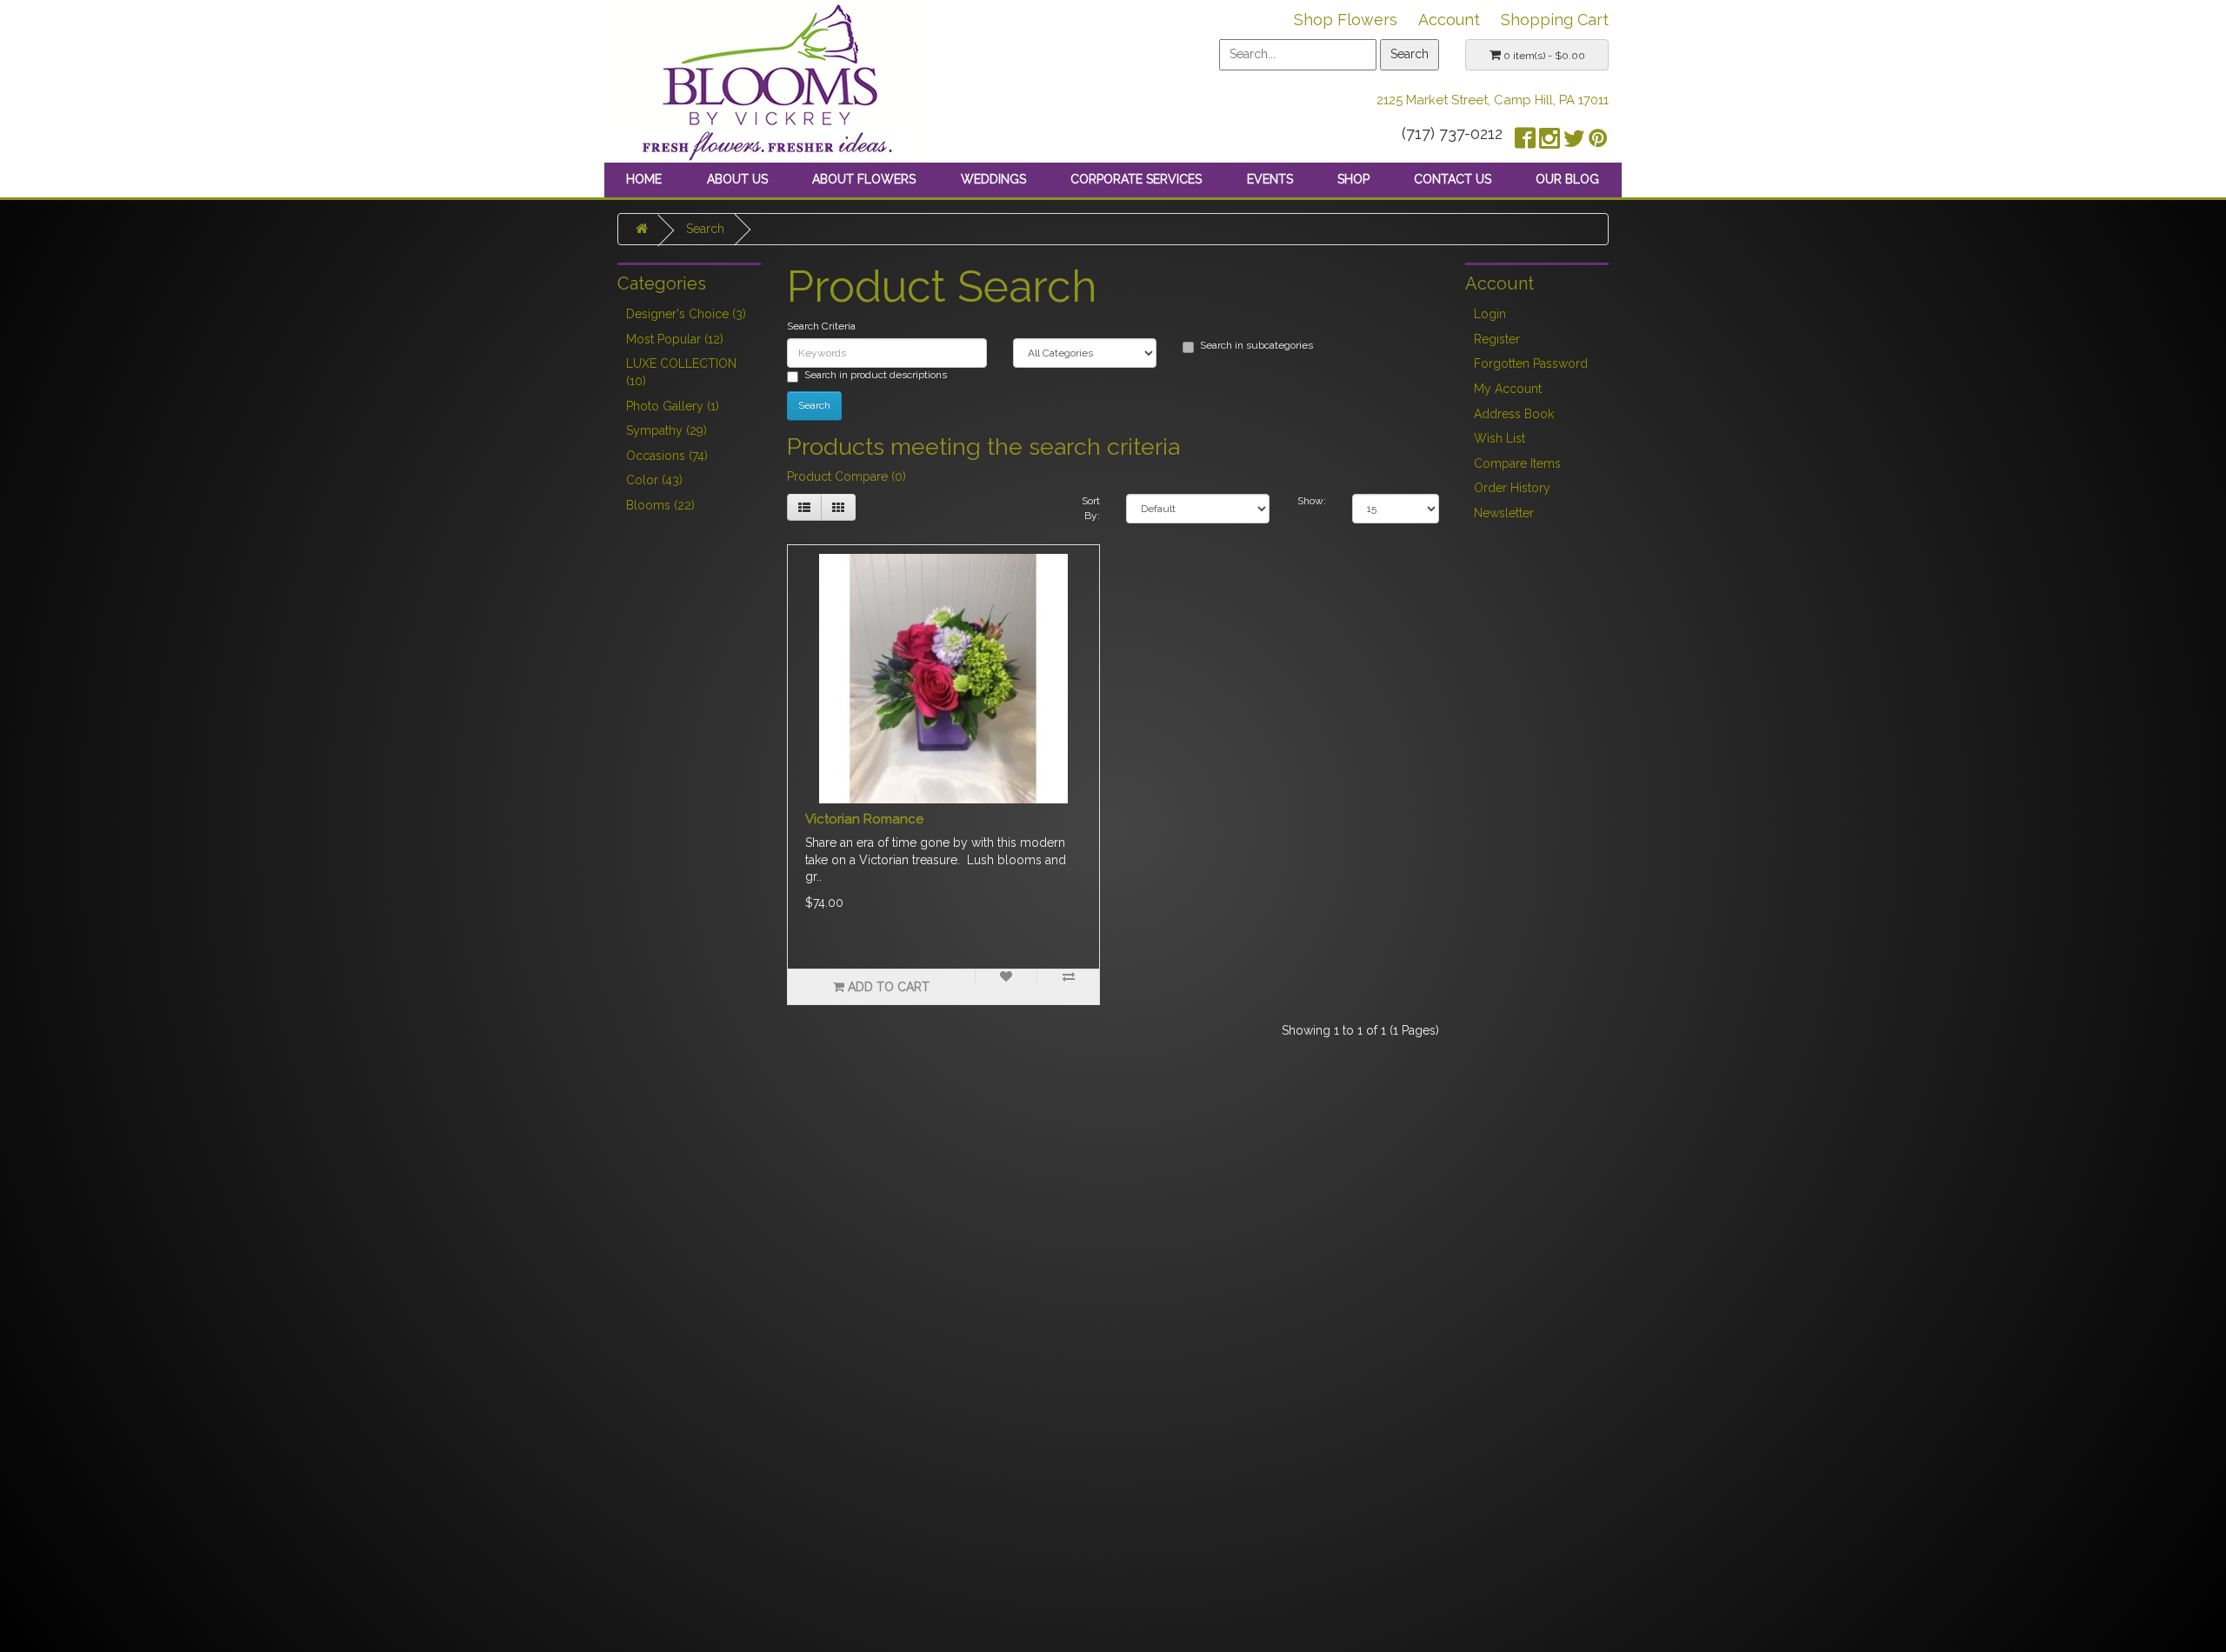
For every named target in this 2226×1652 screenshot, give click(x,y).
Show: (1312, 501)
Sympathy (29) (666, 430)
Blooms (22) (660, 505)
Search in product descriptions (876, 375)
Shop (1353, 179)
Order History (1512, 488)
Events (1270, 179)
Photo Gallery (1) (673, 406)
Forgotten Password (1531, 363)
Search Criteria (821, 326)
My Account (1508, 389)
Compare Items (1517, 463)
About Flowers (864, 179)
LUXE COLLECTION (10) (681, 372)
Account (1449, 20)
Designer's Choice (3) (686, 314)
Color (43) (654, 480)
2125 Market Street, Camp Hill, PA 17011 (1493, 100)
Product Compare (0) (846, 476)
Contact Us (1453, 179)
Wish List (1500, 438)
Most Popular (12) (675, 339)
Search (705, 229)
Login (1490, 314)
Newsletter (1504, 513)
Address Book (1514, 414)
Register (1497, 339)
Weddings (993, 179)
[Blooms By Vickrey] (770, 80)
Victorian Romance (864, 819)
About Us (737, 179)
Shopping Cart (1555, 20)
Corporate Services (1136, 179)
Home (644, 179)
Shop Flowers (1346, 20)
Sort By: (1091, 508)
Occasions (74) (667, 456)
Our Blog (1567, 179)
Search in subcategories (1256, 345)
